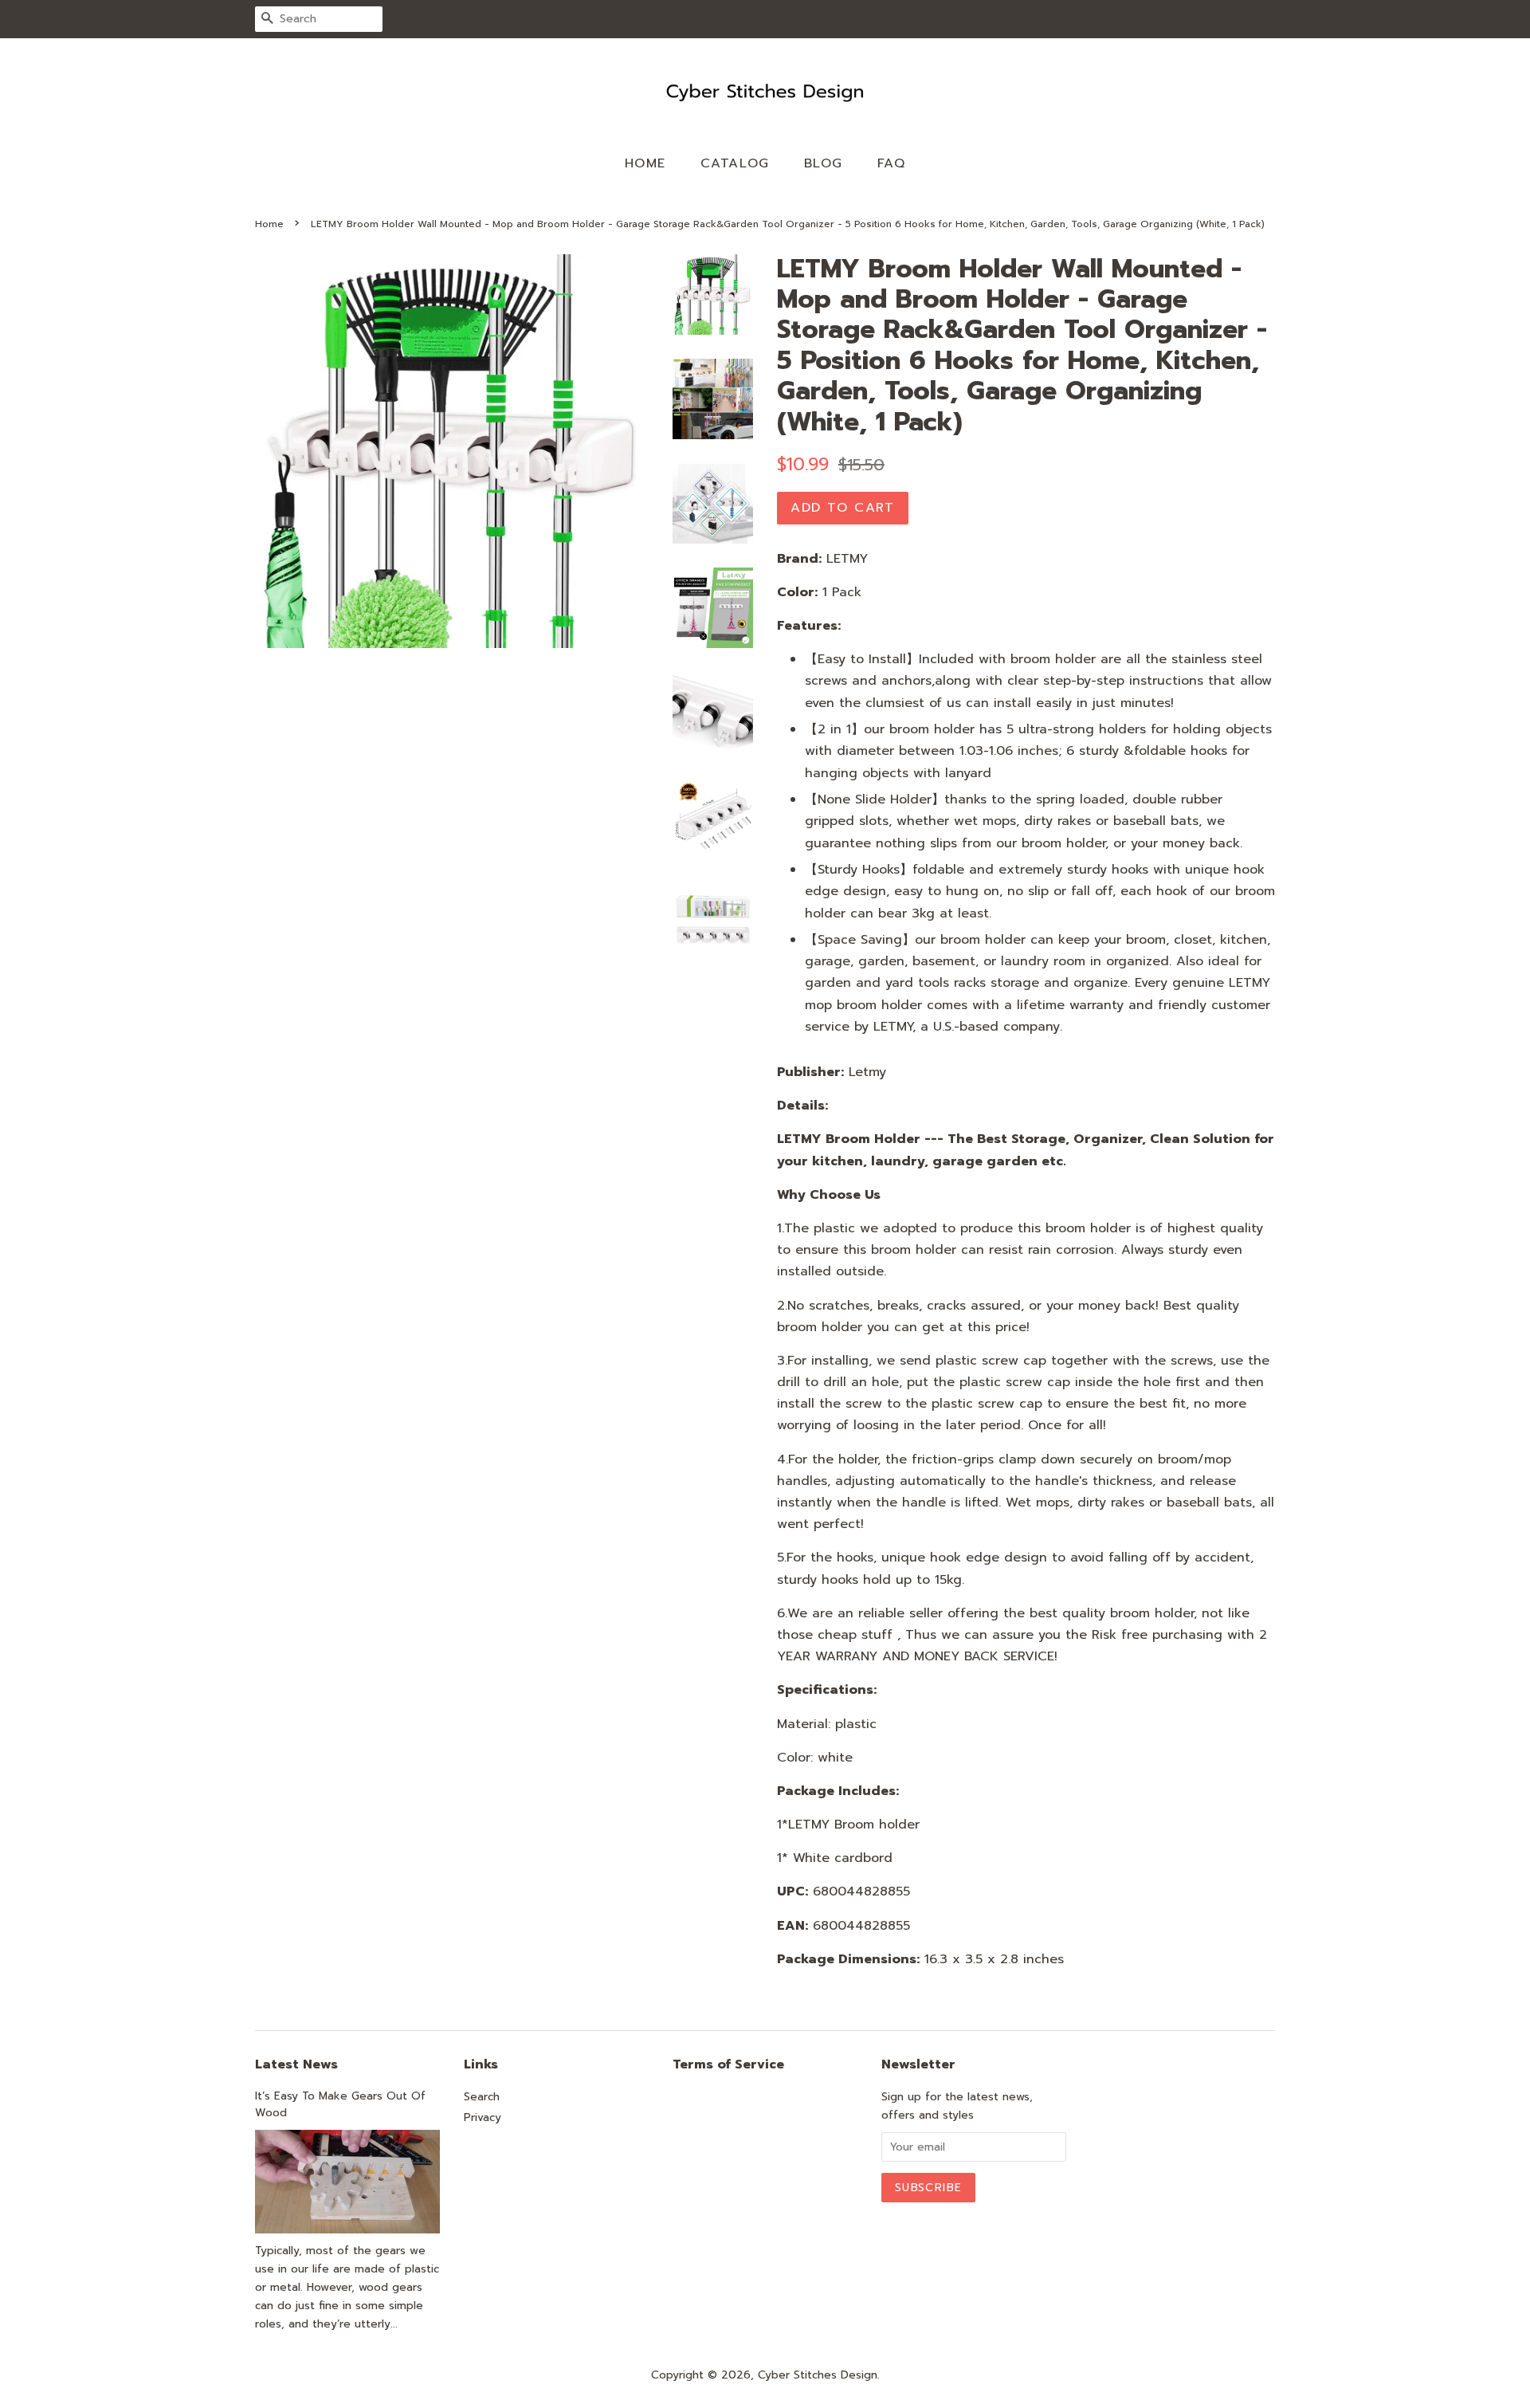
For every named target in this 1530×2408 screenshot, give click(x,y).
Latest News (296, 2064)
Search (482, 2097)
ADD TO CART (843, 508)
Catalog (735, 163)
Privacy (483, 2117)
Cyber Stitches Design (818, 2375)
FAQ (892, 163)
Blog (824, 163)
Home (645, 163)
